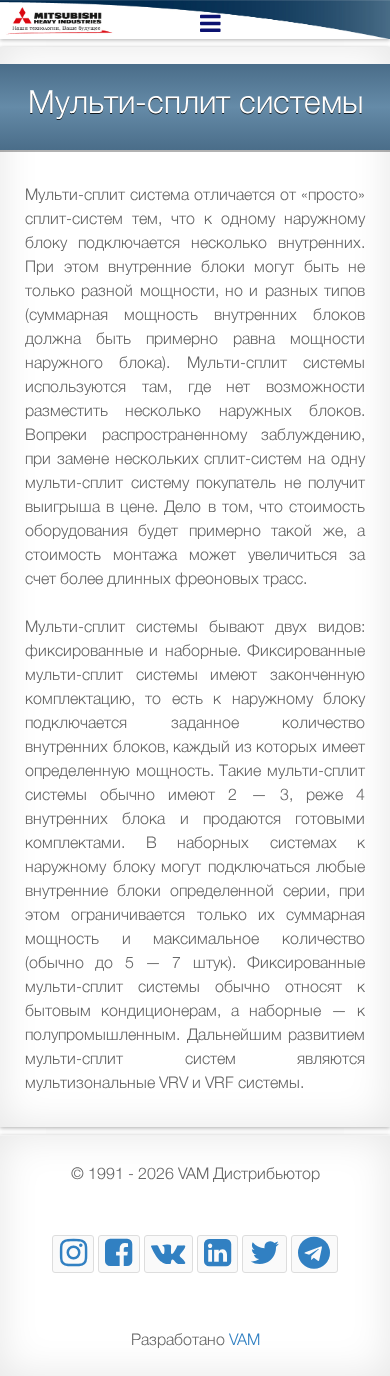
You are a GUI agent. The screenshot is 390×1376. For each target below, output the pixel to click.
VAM (244, 1339)
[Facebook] (119, 1254)
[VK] (168, 1254)
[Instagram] (73, 1254)
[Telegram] (314, 1254)
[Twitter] (264, 1254)
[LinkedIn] (218, 1254)
